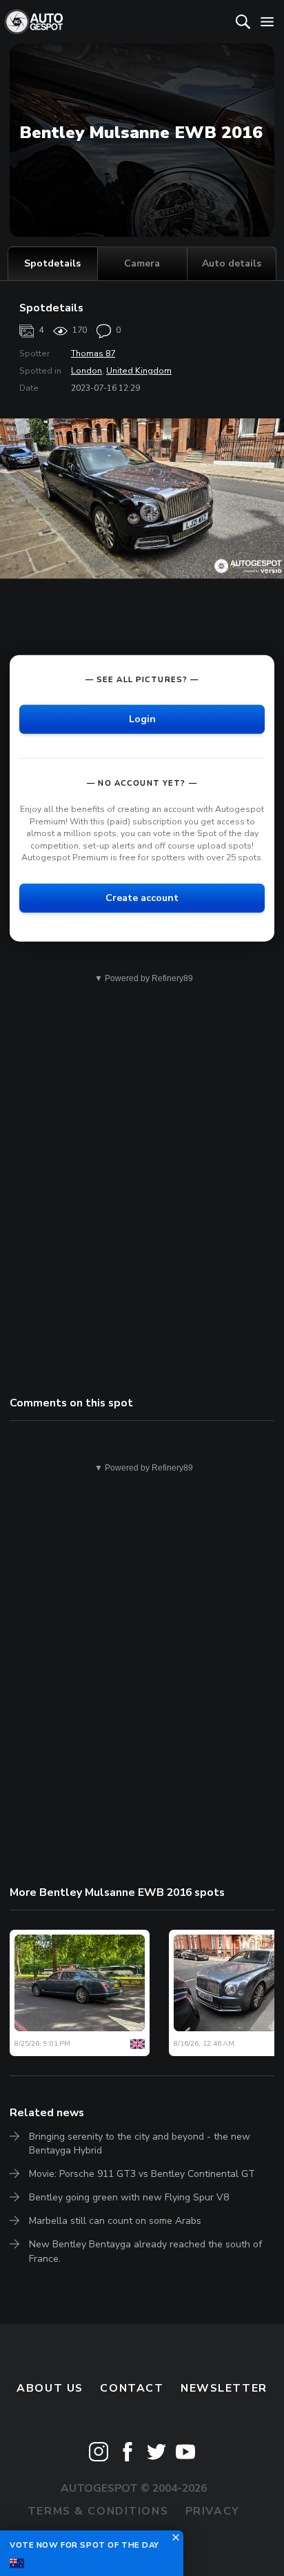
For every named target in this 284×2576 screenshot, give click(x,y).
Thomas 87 (93, 354)
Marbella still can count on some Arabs (115, 2221)
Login (142, 719)
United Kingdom (139, 371)
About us (50, 2388)
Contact (132, 2388)
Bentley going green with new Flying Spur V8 (129, 2197)
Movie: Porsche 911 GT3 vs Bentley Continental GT (142, 2174)
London (87, 371)
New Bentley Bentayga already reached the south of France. (145, 2251)
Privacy (213, 2511)
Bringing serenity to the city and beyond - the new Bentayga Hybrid (140, 2143)
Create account (142, 898)
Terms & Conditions (98, 2511)
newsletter (224, 2388)
